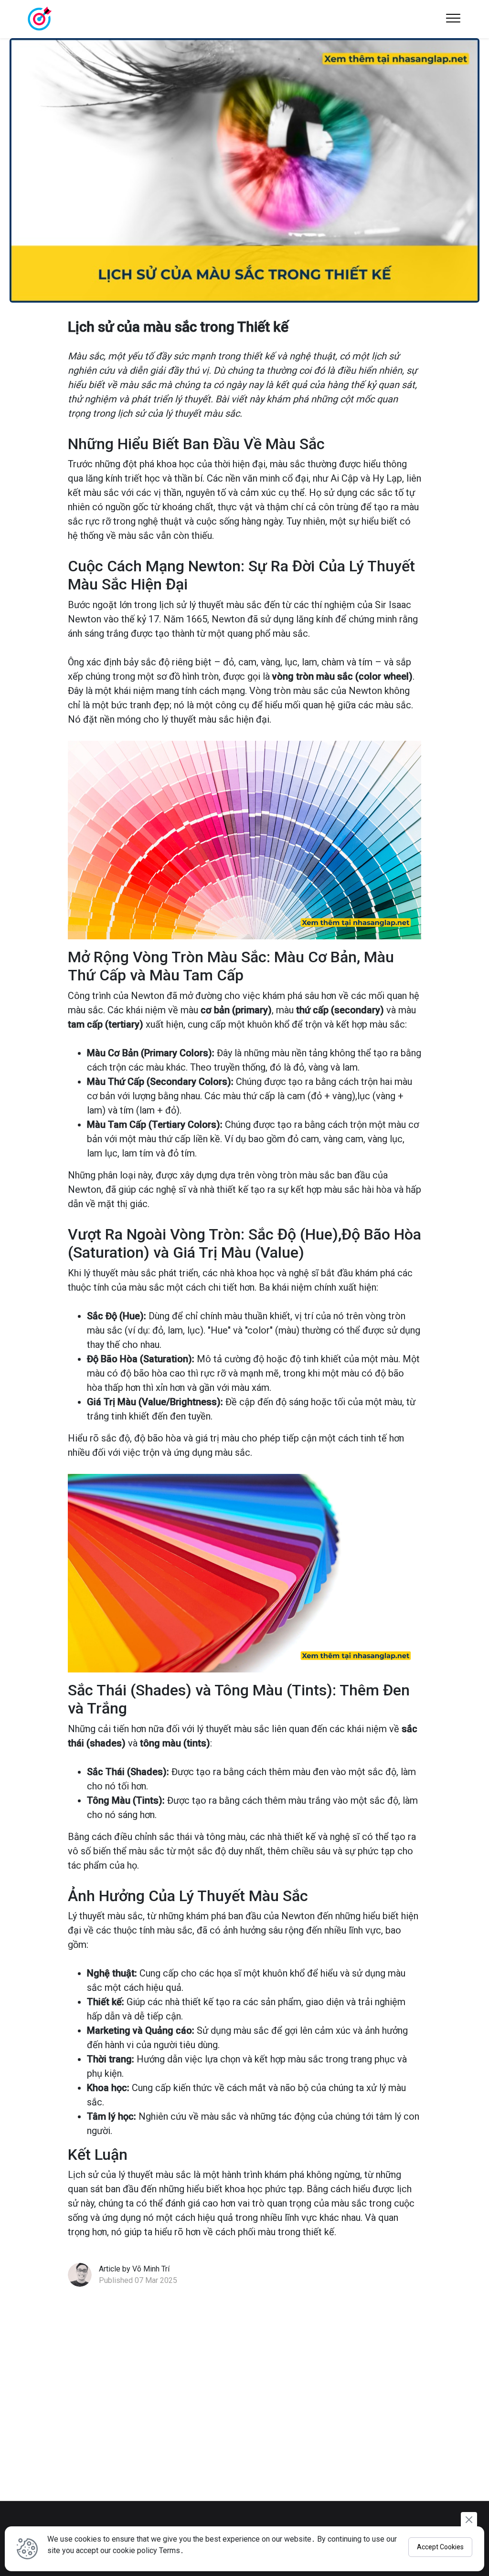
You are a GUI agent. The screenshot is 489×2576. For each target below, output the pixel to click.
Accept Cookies (440, 2547)
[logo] (39, 19)
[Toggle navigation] (453, 19)
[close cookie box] (469, 2519)
